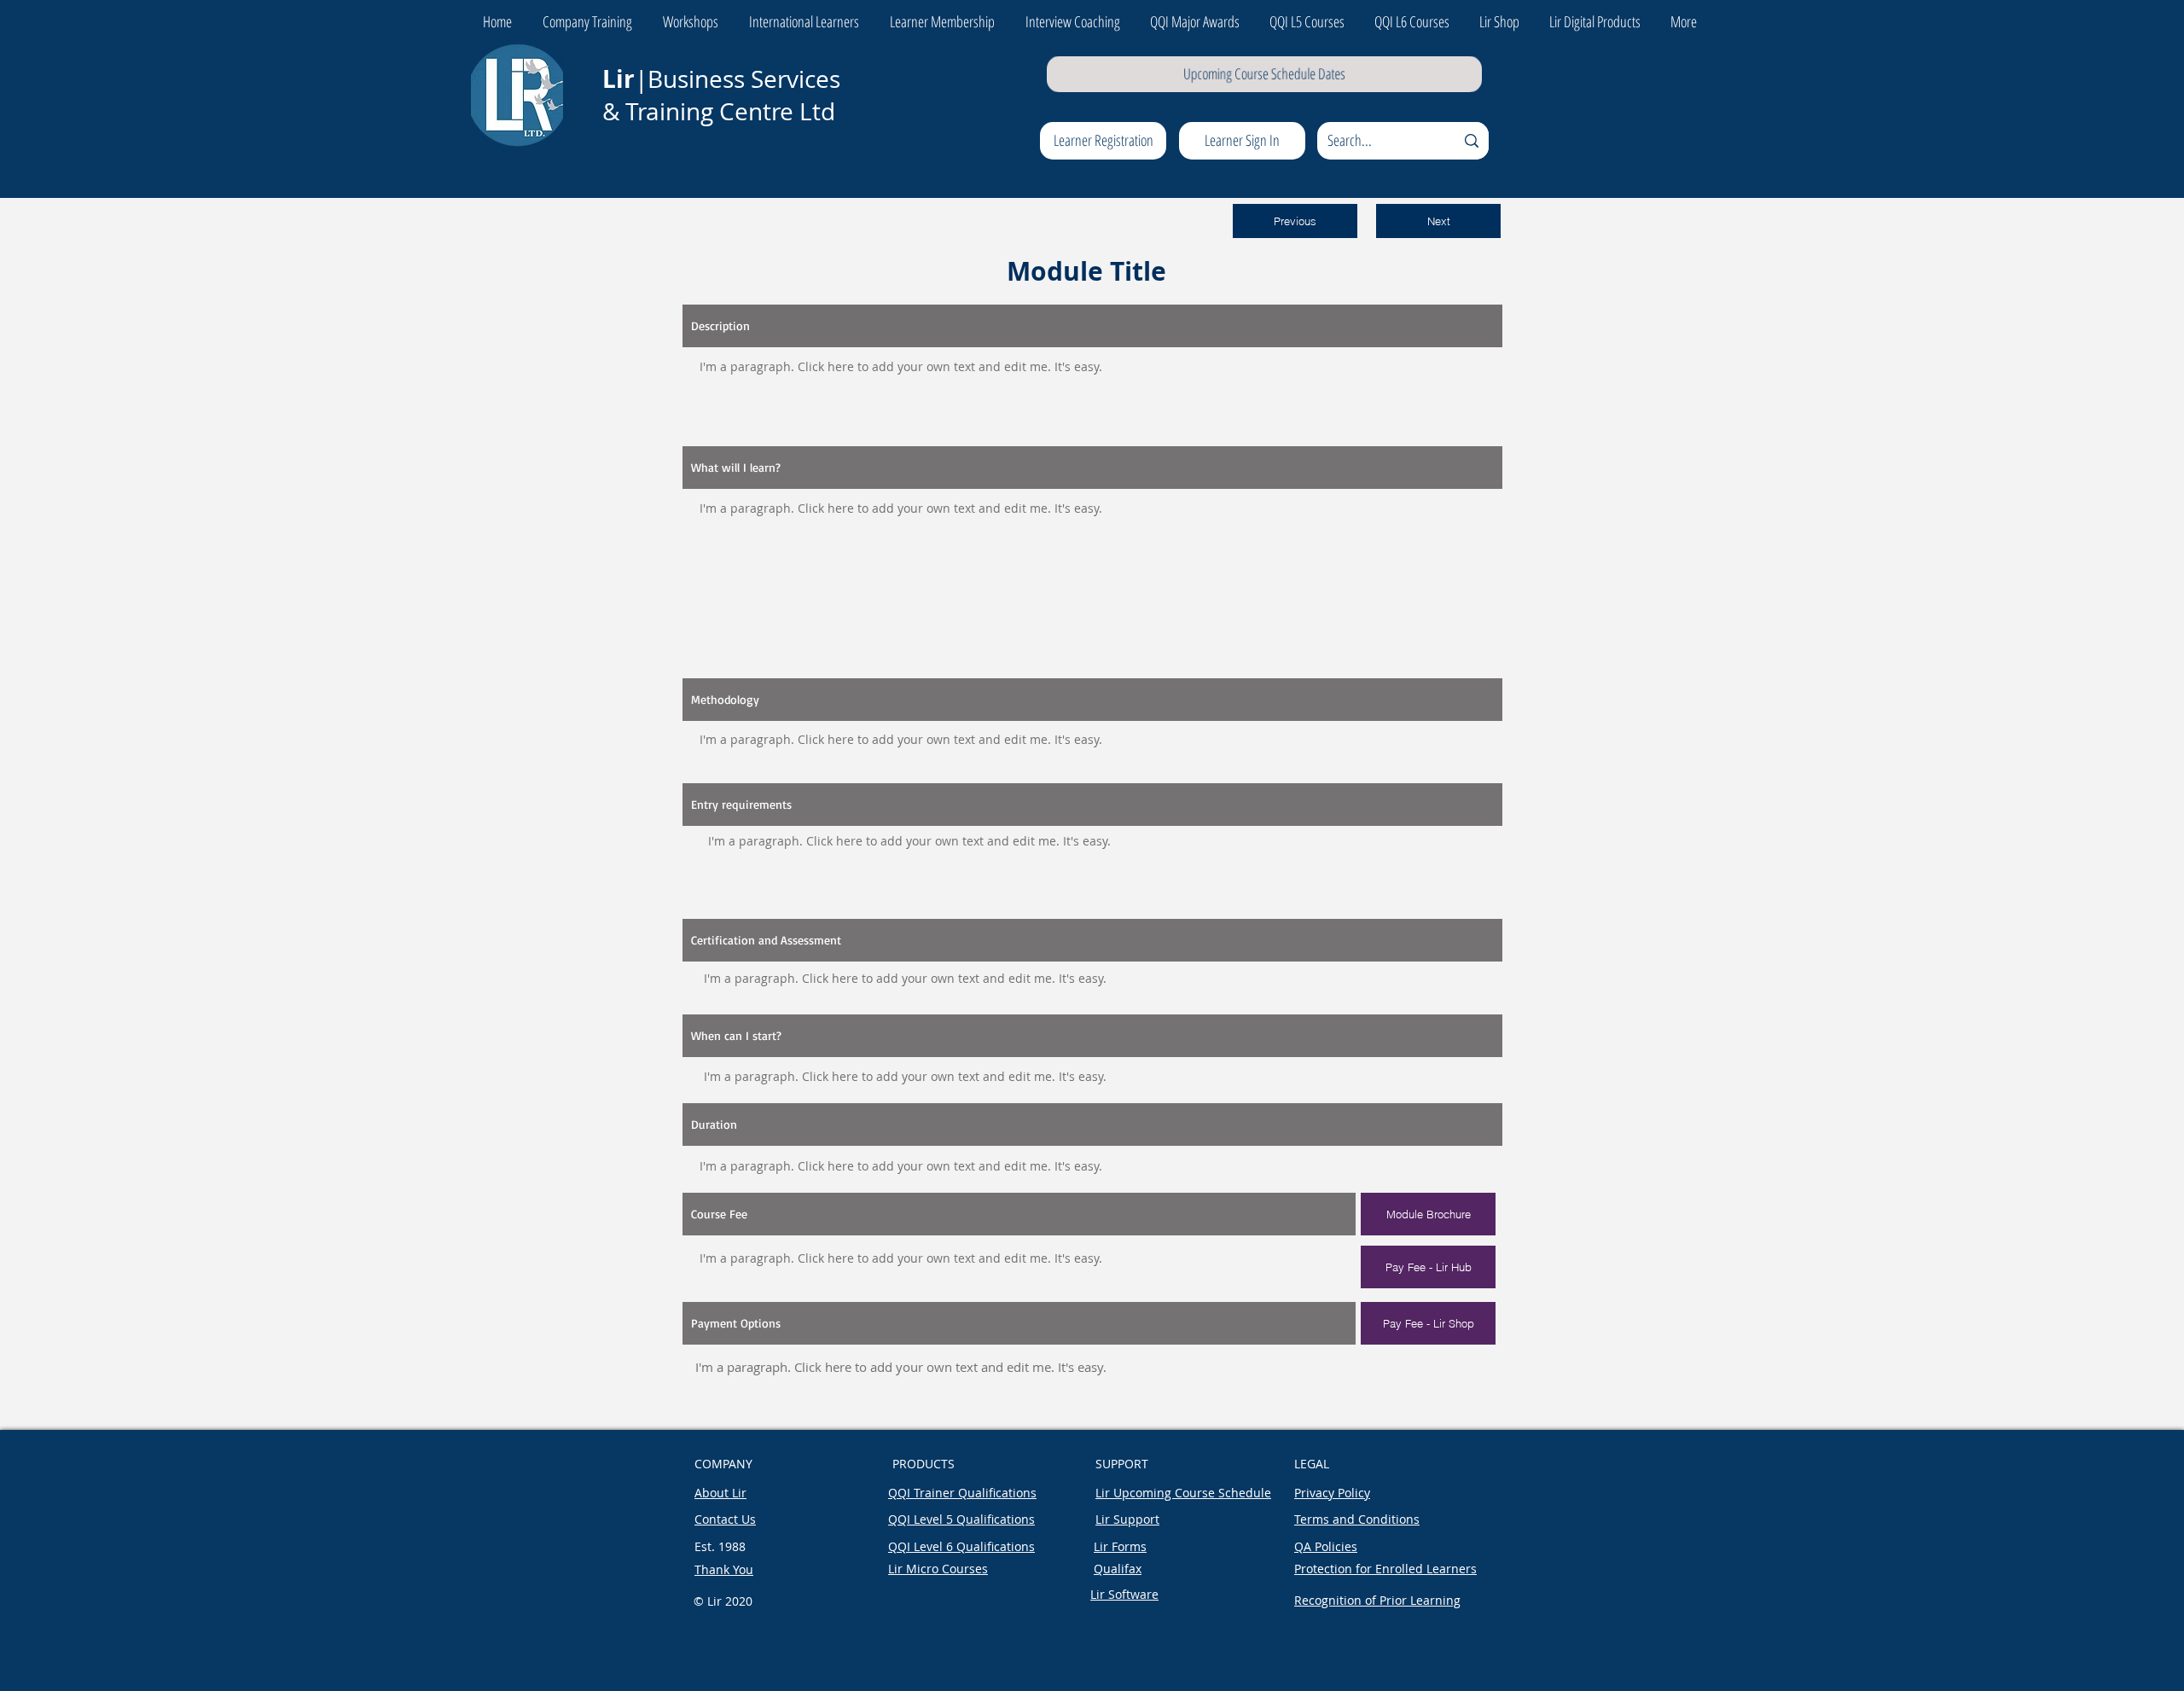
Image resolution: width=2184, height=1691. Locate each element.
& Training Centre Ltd (722, 111)
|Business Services (721, 79)
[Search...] (1472, 141)
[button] (1295, 221)
